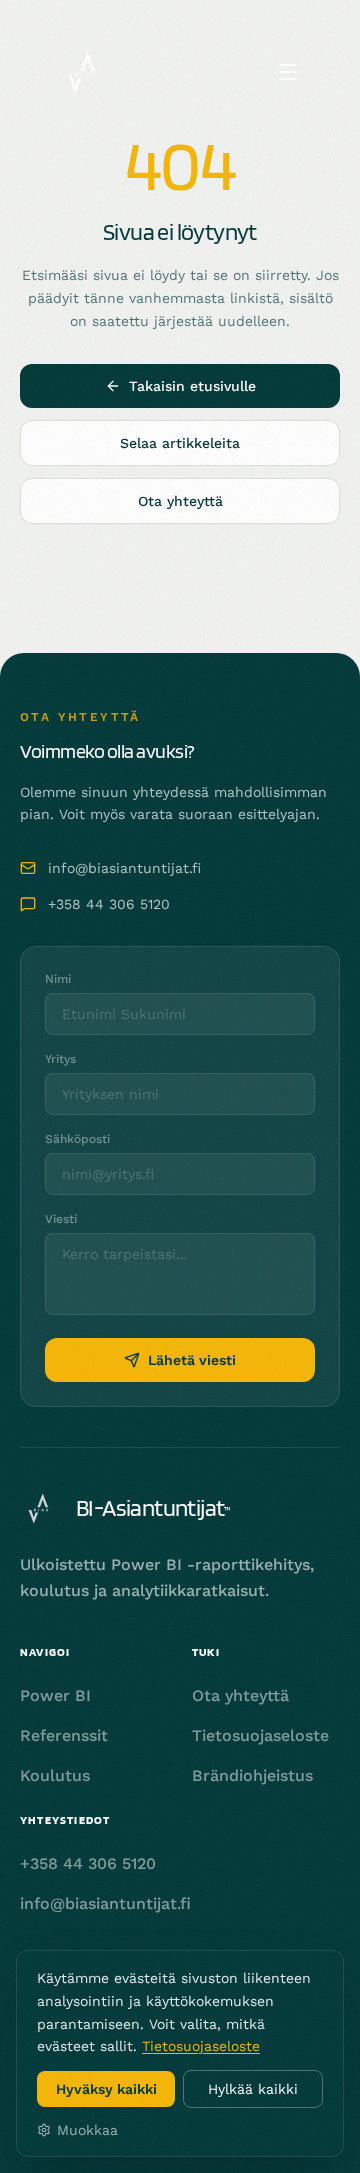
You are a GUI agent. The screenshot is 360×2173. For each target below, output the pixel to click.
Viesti (61, 1219)
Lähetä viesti (192, 1360)
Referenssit (64, 1735)
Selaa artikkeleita (180, 443)
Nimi (58, 979)
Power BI (55, 1695)
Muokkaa (87, 2130)
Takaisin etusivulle (192, 386)
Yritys (60, 1059)
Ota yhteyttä (180, 501)
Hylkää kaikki (253, 2089)
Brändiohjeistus (252, 1775)
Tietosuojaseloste (201, 2046)
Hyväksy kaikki (106, 2089)
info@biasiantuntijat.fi (124, 868)
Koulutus (55, 1775)
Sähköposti (77, 1139)
